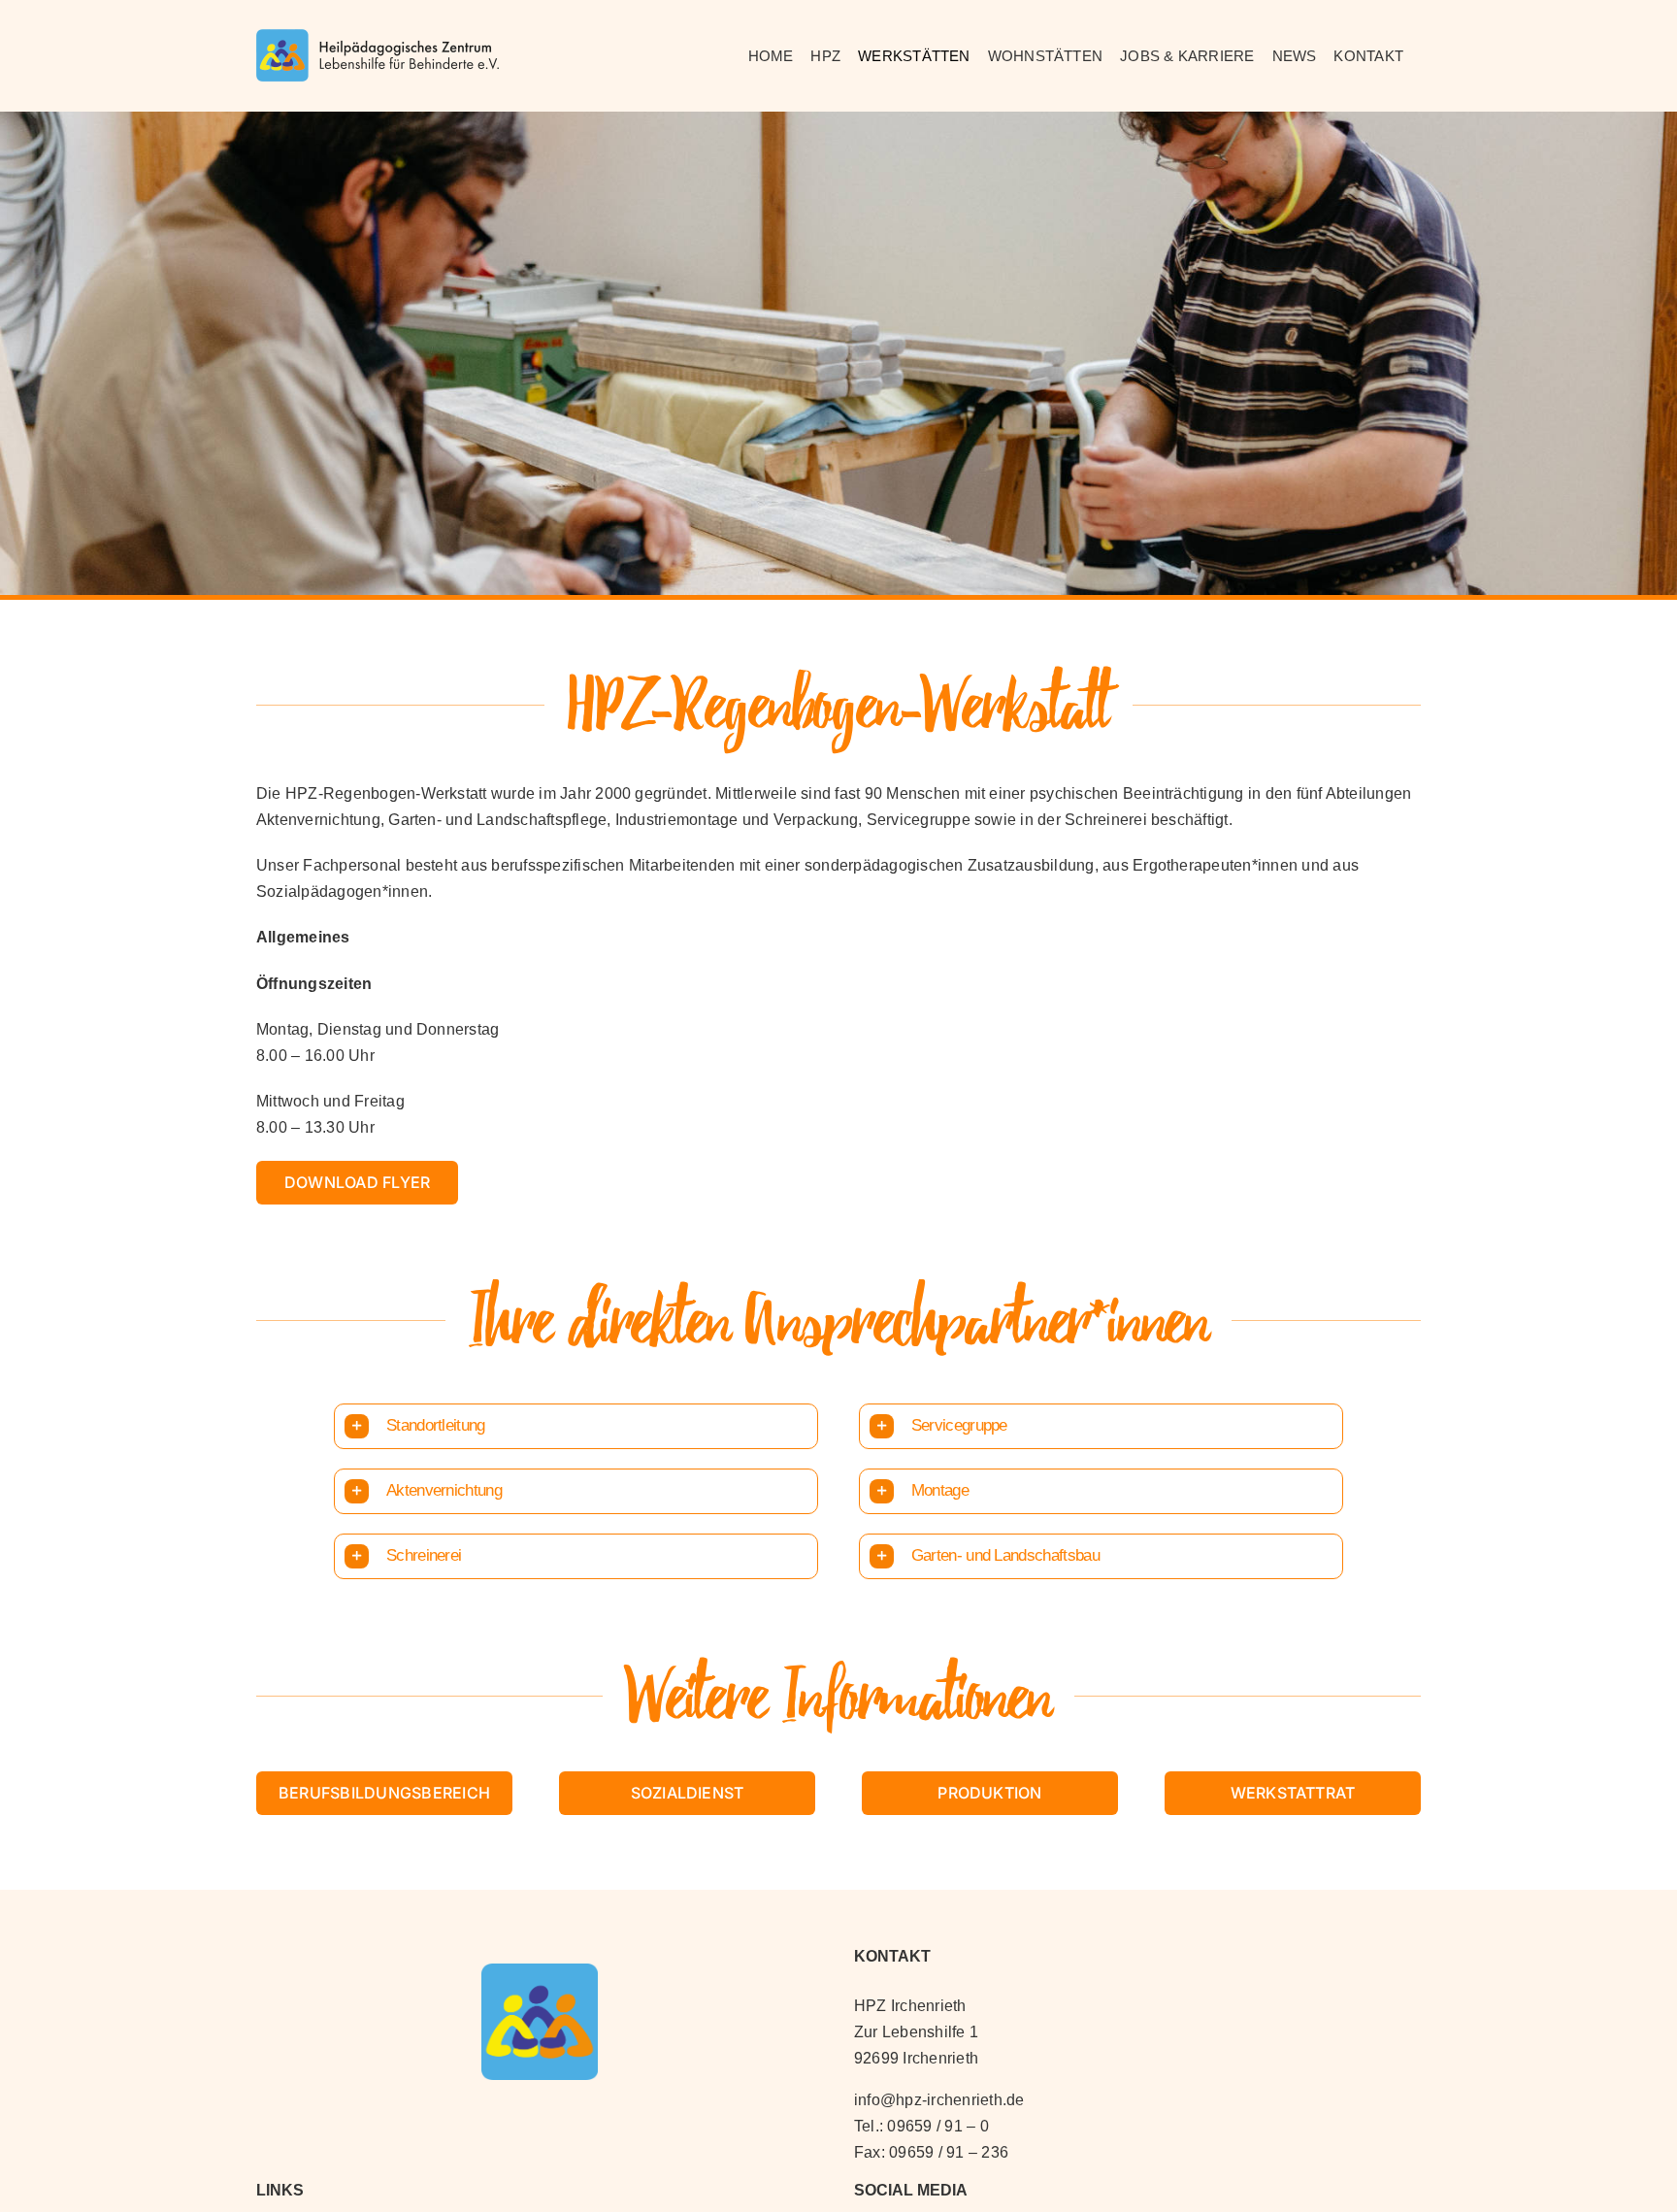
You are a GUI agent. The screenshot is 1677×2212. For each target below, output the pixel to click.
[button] (576, 1426)
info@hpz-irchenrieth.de (939, 2100)
